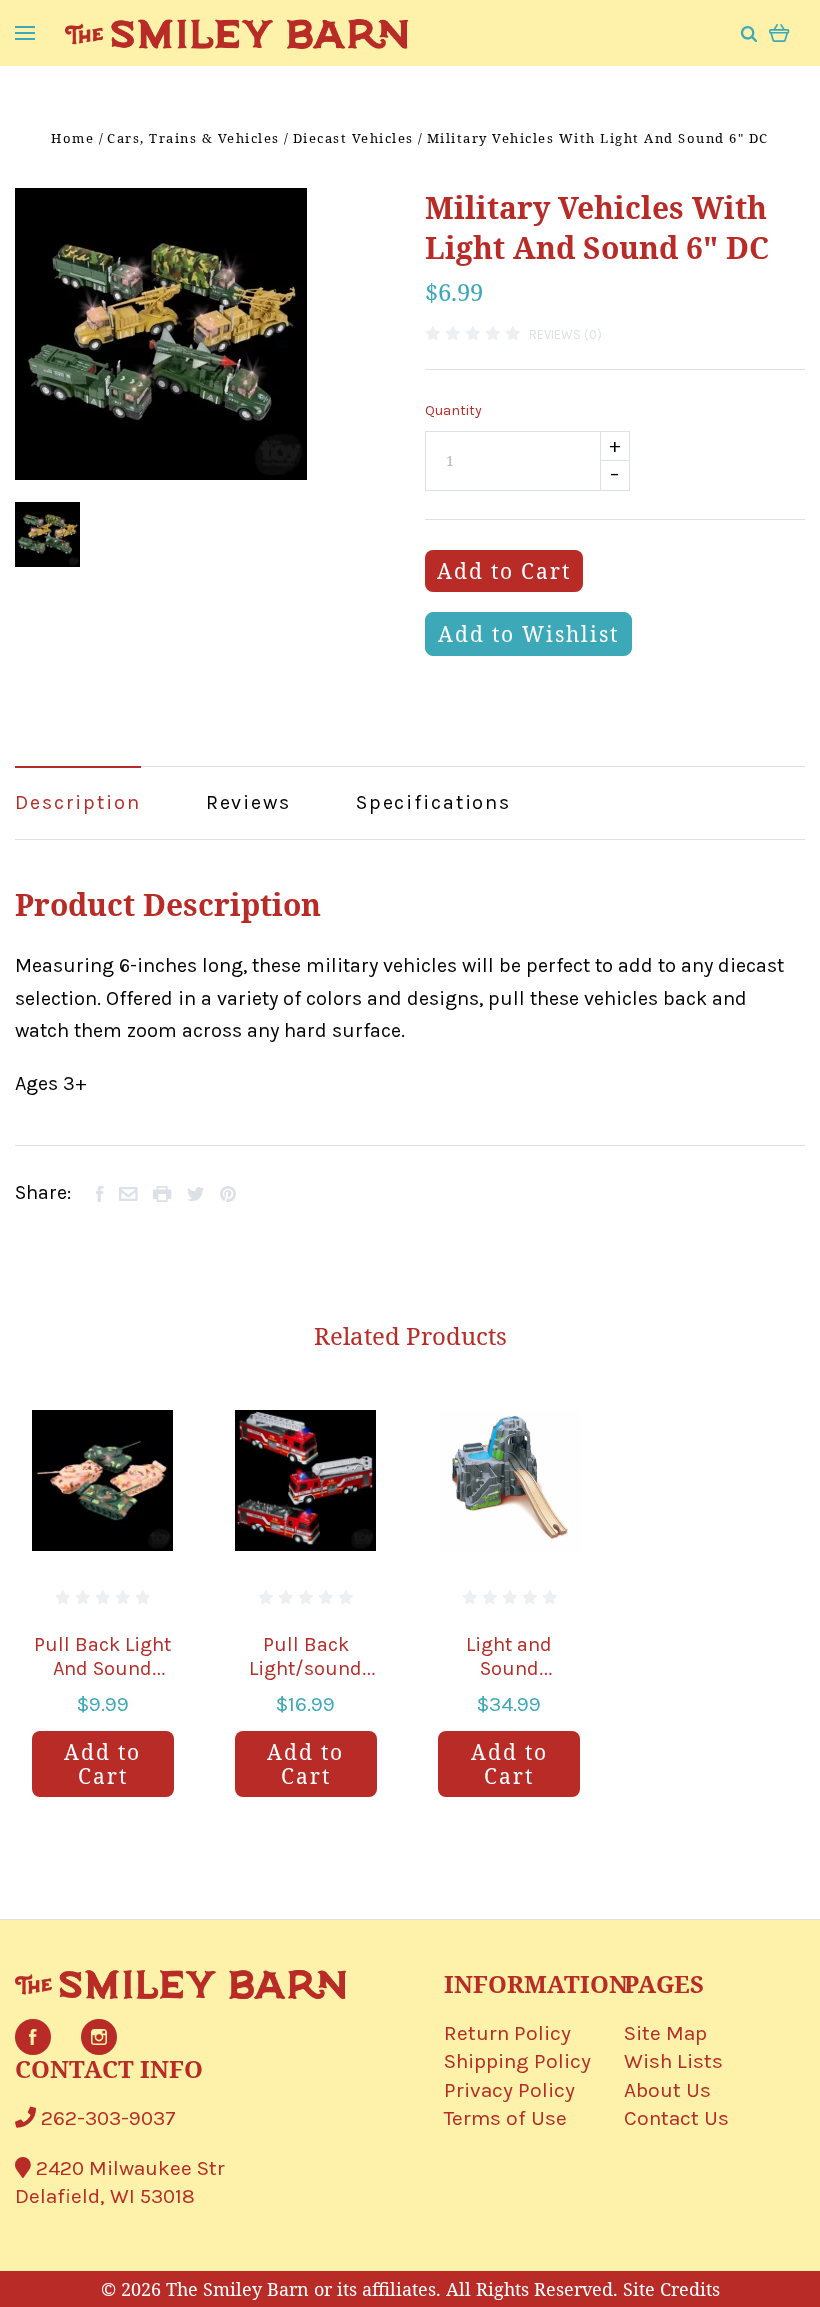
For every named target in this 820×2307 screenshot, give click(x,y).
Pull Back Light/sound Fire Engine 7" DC (306, 1680)
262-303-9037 (106, 2118)
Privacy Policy (509, 2090)
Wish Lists (673, 2061)
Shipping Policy (517, 2061)
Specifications (433, 802)
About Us (667, 2090)
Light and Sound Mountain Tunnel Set (509, 1680)
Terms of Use (505, 2118)
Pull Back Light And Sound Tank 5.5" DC (102, 1668)
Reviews (248, 802)
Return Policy (507, 2033)
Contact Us (676, 2118)
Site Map (665, 2033)
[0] (779, 31)
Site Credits (671, 2289)
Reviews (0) (565, 334)
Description (78, 802)
